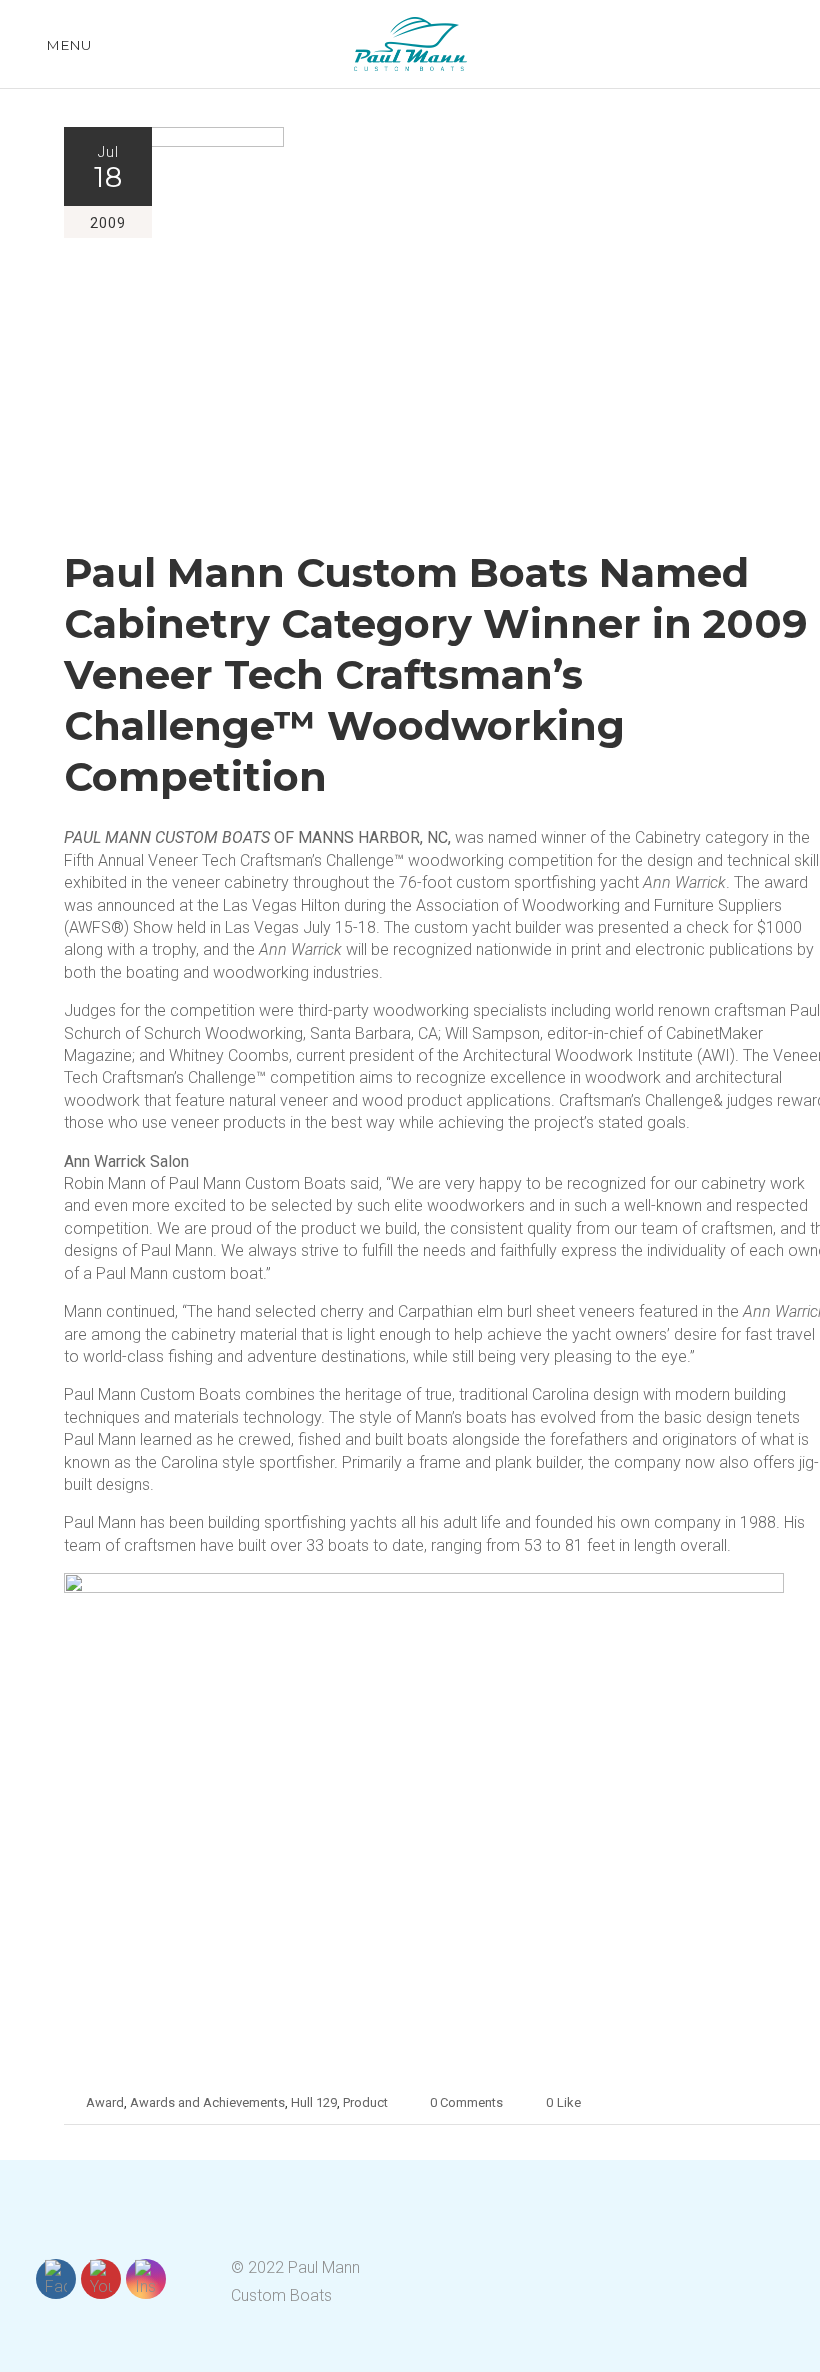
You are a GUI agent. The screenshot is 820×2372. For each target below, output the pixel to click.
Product (365, 2102)
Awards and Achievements (207, 2102)
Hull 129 (314, 2102)
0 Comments (466, 2102)
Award (105, 2102)
